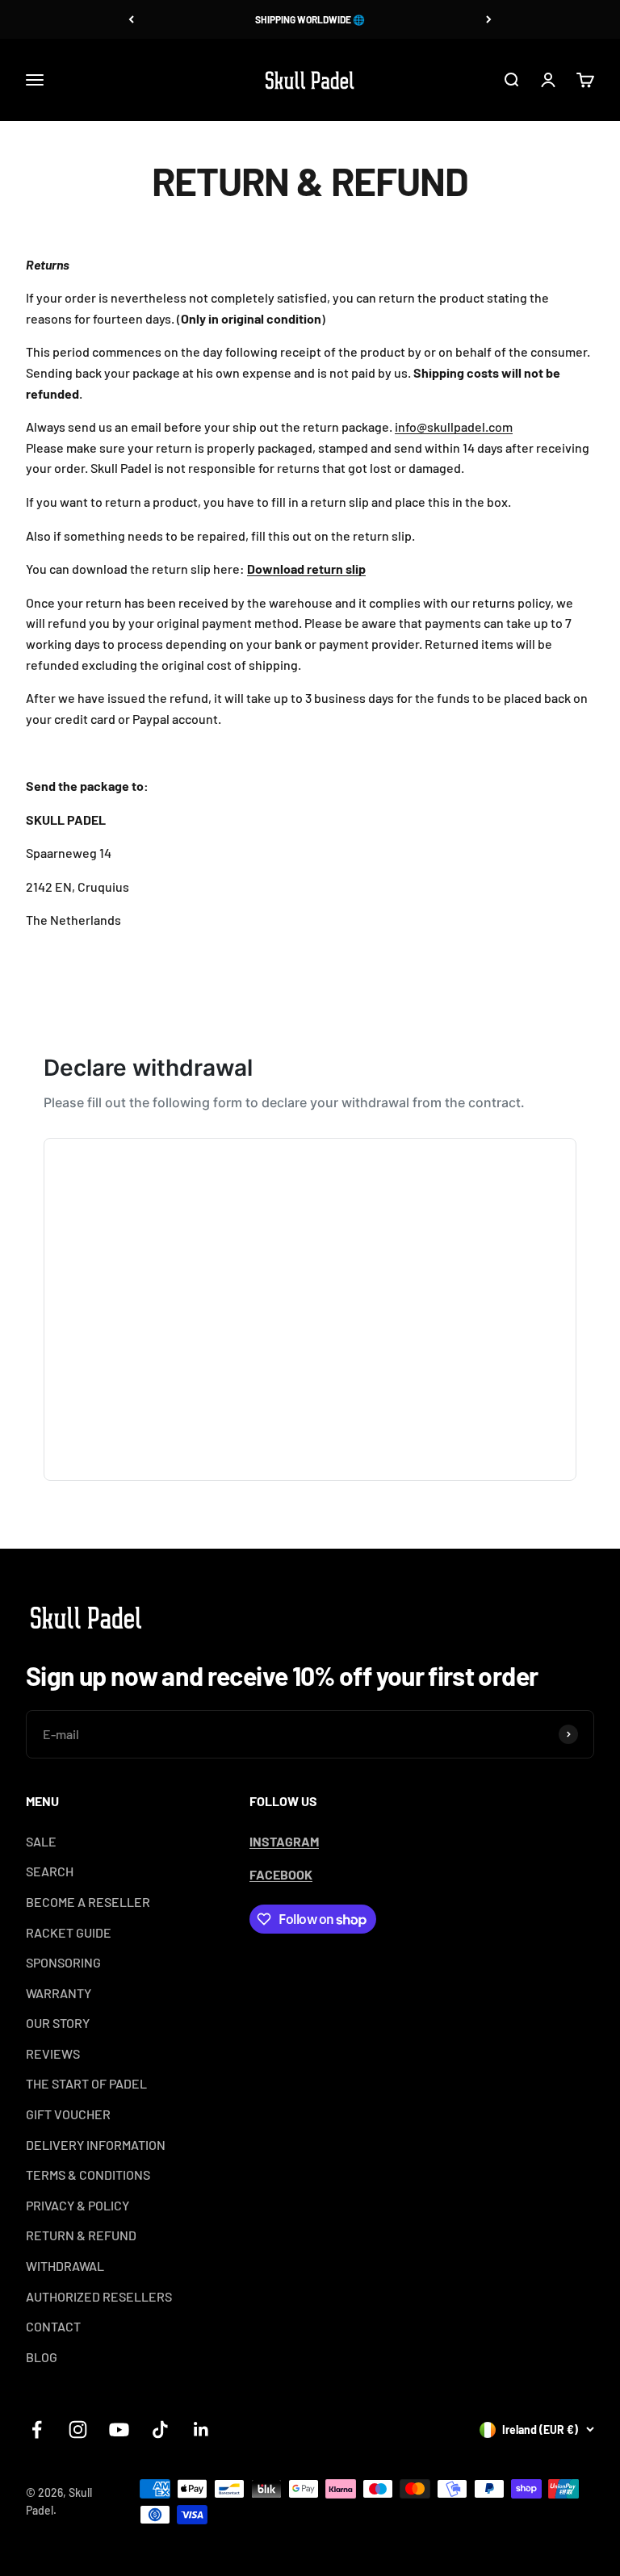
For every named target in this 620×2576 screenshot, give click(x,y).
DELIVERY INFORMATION (96, 2145)
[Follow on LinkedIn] (201, 2430)
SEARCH (50, 1871)
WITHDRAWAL (65, 2266)
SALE (41, 1841)
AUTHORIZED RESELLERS (99, 2296)
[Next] (489, 19)
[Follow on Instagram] (78, 2430)
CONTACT (53, 2326)
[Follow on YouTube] (119, 2430)
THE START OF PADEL (86, 2083)
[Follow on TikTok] (160, 2430)
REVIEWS (53, 2053)
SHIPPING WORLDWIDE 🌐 (310, 19)
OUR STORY (58, 2023)
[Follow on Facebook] (37, 2430)
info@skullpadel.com (454, 427)
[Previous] (131, 19)
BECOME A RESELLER (88, 1902)
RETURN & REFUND (81, 2235)
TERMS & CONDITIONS (88, 2175)
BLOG (42, 2357)
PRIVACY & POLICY (77, 2205)
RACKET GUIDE (69, 1932)
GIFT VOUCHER (68, 2114)
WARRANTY (59, 1993)
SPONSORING (63, 1962)
